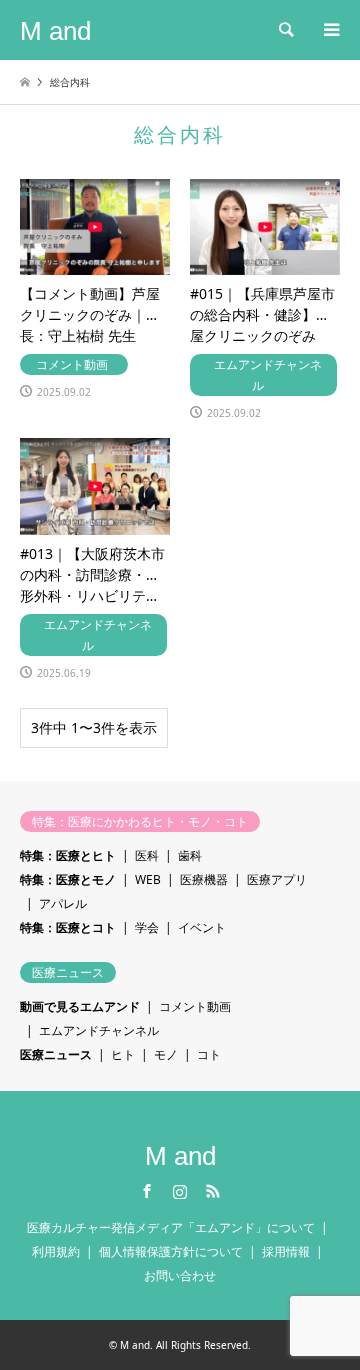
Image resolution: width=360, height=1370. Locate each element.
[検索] (285, 30)
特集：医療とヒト (68, 855)
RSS (213, 1191)
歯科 (190, 855)
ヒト (123, 1054)
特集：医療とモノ (68, 879)
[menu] (330, 30)
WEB (148, 879)
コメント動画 (195, 1006)
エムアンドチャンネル (99, 1030)
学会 (147, 927)
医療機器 (204, 879)
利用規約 (56, 1251)
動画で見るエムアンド (80, 1006)
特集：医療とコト (68, 927)
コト (209, 1054)
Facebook (147, 1191)
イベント (202, 927)
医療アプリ (277, 879)
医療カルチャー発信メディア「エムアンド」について (171, 1227)
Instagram (180, 1191)
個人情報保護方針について (171, 1251)
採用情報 (286, 1251)
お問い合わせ (180, 1275)
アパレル (63, 903)
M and (180, 1156)
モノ (166, 1054)
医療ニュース (56, 1054)
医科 (147, 855)
